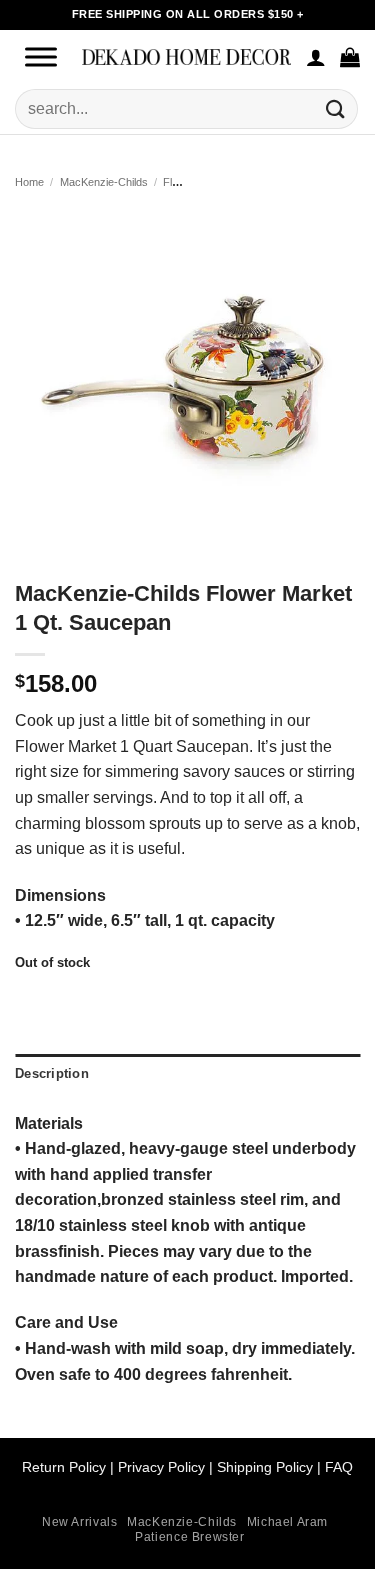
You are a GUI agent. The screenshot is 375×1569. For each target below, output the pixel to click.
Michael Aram (287, 1522)
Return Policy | (70, 1467)
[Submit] (336, 108)
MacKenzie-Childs (104, 182)
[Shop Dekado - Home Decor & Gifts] (186, 57)
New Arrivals (79, 1522)
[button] (350, 57)
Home (29, 182)
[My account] (316, 57)
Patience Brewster (189, 1537)
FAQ (339, 1467)
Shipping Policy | (267, 1467)
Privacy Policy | (165, 1467)
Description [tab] (52, 1073)
